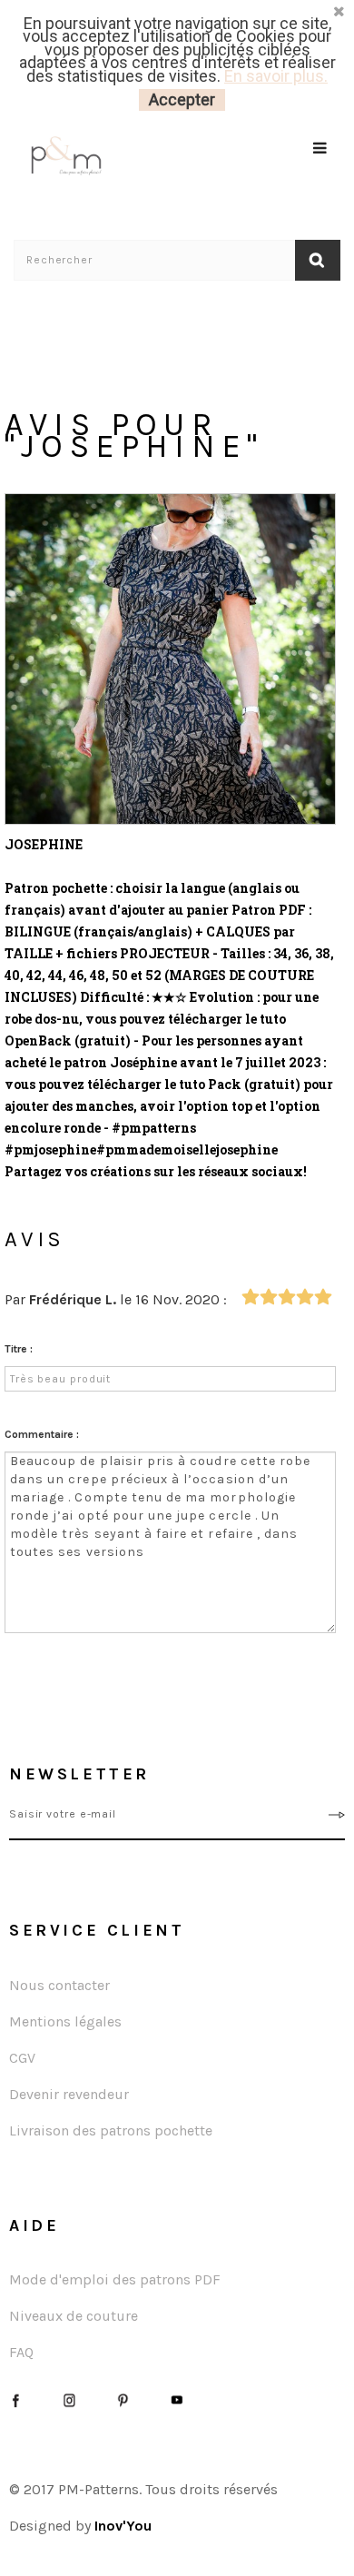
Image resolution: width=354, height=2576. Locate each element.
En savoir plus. (276, 76)
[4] (305, 1298)
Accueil (33, 297)
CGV (22, 2058)
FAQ (21, 2352)
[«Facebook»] (16, 2398)
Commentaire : (42, 1434)
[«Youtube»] (177, 2398)
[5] (323, 1298)
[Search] (321, 171)
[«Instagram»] (69, 2398)
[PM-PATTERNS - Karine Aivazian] (95, 156)
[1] (250, 1298)
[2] (268, 1298)
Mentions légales (65, 2021)
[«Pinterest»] (123, 2398)
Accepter (182, 99)
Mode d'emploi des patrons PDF (115, 2279)
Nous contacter (59, 1985)
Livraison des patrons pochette (111, 2130)
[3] (286, 1298)
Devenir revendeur (69, 2094)
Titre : (19, 1349)
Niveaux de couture (74, 2316)
